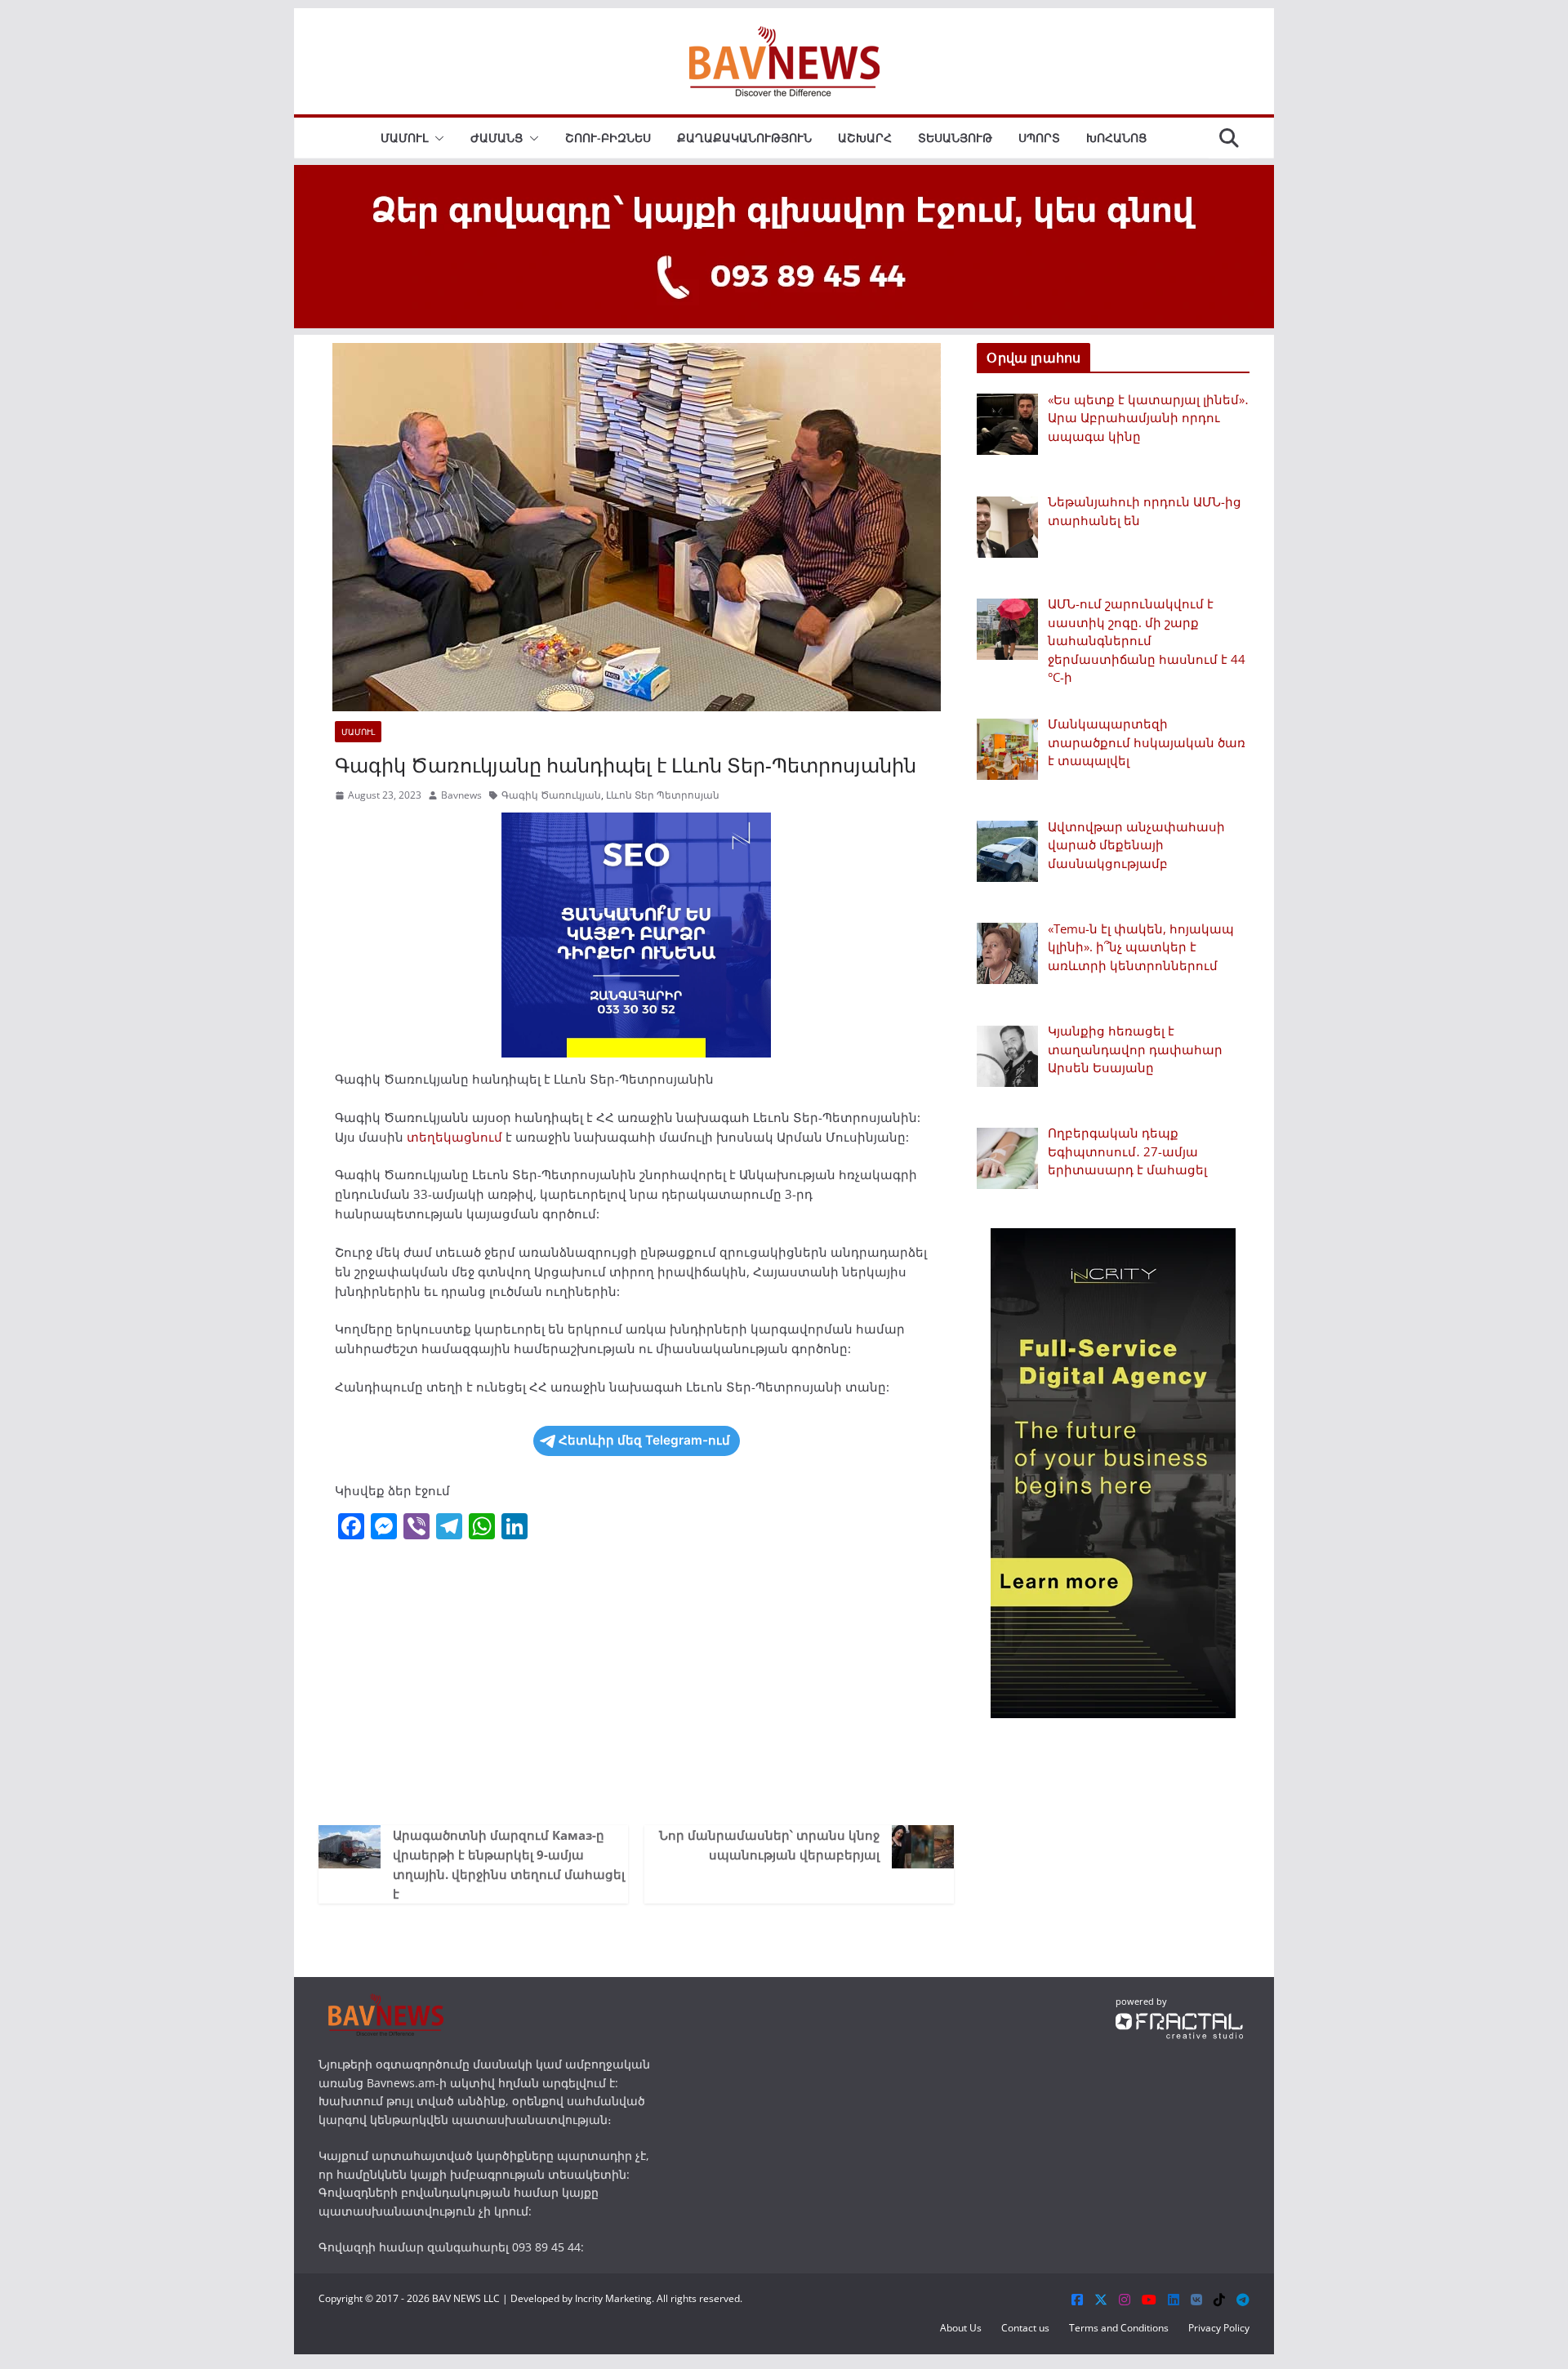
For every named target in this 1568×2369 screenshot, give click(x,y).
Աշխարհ (865, 138)
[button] (436, 138)
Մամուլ (404, 138)
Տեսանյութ (955, 138)
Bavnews (461, 795)
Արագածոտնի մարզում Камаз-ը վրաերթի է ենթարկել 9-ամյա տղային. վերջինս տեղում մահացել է (509, 1864)
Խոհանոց (1116, 138)
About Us (961, 2328)
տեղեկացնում (454, 1137)
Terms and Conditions (1119, 2328)
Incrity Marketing (613, 2298)
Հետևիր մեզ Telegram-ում (644, 1440)
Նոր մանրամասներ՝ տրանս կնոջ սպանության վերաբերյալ (769, 1845)
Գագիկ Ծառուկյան (551, 795)
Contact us (1025, 2328)
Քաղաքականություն (744, 138)
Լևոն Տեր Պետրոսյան (663, 795)
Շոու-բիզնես (608, 138)
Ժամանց (497, 138)
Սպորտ (1039, 138)
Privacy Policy (1219, 2328)
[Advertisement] (636, 1686)
